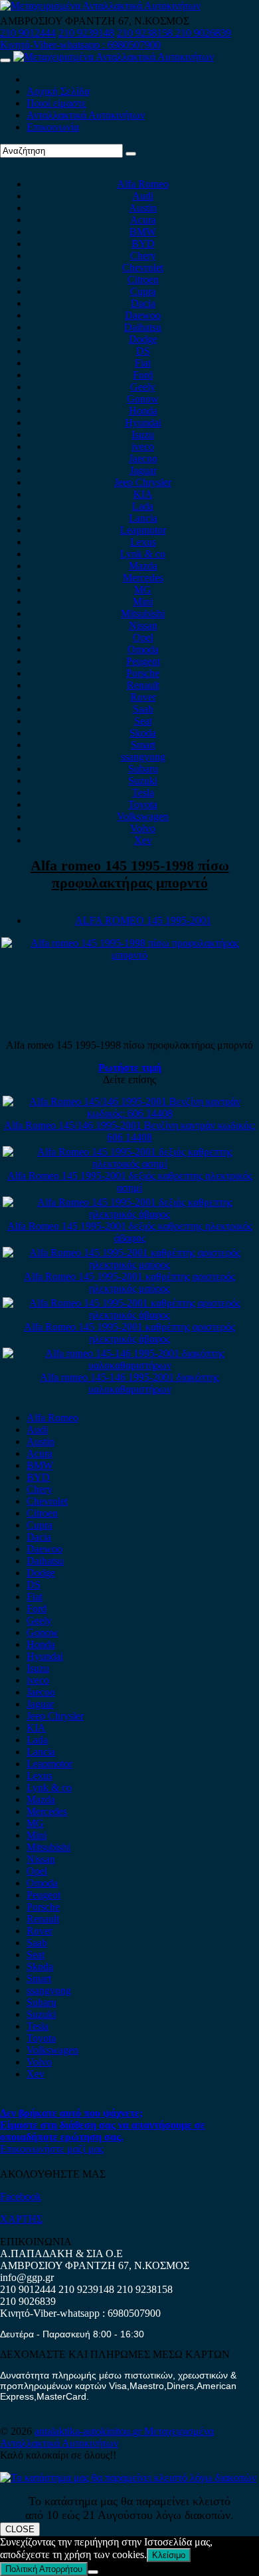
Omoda (143, 649)
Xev (143, 840)
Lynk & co (143, 554)
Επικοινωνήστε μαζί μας (52, 2149)
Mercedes (143, 578)
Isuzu (143, 435)
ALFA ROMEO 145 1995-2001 (143, 920)
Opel (143, 637)
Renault (143, 685)
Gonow (143, 399)
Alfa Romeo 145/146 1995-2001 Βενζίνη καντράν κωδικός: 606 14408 (130, 1131)
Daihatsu (143, 327)
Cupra (143, 291)
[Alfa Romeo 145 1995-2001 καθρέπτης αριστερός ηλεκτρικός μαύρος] (129, 1264)
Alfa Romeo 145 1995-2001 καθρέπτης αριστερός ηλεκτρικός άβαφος (129, 1333)
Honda (143, 411)
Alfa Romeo (143, 184)
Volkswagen (143, 816)
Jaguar (143, 470)
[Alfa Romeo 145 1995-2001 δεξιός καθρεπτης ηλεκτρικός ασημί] (129, 1164)
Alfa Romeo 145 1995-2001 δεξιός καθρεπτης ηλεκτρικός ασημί (130, 1182)
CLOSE (20, 2529)
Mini (143, 602)
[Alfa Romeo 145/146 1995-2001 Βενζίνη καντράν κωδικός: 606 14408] (129, 1113)
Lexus (143, 542)
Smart (143, 745)
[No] (93, 2572)
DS (143, 351)
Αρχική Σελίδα (58, 91)
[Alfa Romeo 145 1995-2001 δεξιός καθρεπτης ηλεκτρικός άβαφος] (129, 1214)
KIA (143, 494)
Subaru (143, 769)
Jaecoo (143, 458)
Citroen (143, 279)
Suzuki (143, 781)
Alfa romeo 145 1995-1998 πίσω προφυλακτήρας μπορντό (130, 874)
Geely (143, 387)
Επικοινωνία (53, 127)
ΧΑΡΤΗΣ (21, 2219)
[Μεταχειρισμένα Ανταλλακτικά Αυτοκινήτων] (128, 2478)
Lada (143, 506)
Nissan (143, 625)
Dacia (143, 303)
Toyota (143, 804)
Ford (143, 375)
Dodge (143, 339)
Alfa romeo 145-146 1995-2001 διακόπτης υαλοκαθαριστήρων (129, 1383)
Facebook (21, 2196)
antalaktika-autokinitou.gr (89, 2431)
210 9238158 (146, 33)
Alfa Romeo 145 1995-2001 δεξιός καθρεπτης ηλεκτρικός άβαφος (130, 1232)
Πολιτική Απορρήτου (44, 2569)
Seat (143, 721)
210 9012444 (28, 33)
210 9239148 (86, 33)
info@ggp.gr (27, 2277)
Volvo (143, 828)
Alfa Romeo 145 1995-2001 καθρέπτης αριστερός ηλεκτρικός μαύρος (129, 1282)
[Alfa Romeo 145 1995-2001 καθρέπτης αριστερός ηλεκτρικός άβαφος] (129, 1315)
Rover (143, 697)
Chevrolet (143, 267)
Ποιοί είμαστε (56, 103)
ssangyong (143, 757)
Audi (143, 196)
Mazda (143, 566)
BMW (143, 232)
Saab (143, 709)
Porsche (143, 673)
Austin (143, 208)
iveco (143, 446)
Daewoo (143, 315)
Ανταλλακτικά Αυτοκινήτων (86, 115)
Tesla (143, 792)
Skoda (143, 733)
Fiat (143, 363)
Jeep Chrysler (143, 482)
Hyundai (143, 423)
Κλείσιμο (169, 2555)
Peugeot (143, 661)
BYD (143, 244)
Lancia (143, 518)
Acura (143, 220)
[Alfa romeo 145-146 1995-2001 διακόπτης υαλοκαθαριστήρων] (129, 1365)
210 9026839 (203, 33)
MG (143, 590)
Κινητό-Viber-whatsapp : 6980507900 (80, 45)
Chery (143, 256)
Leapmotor (143, 530)
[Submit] (131, 154)
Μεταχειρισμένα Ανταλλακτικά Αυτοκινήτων (107, 2437)
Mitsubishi (143, 614)
